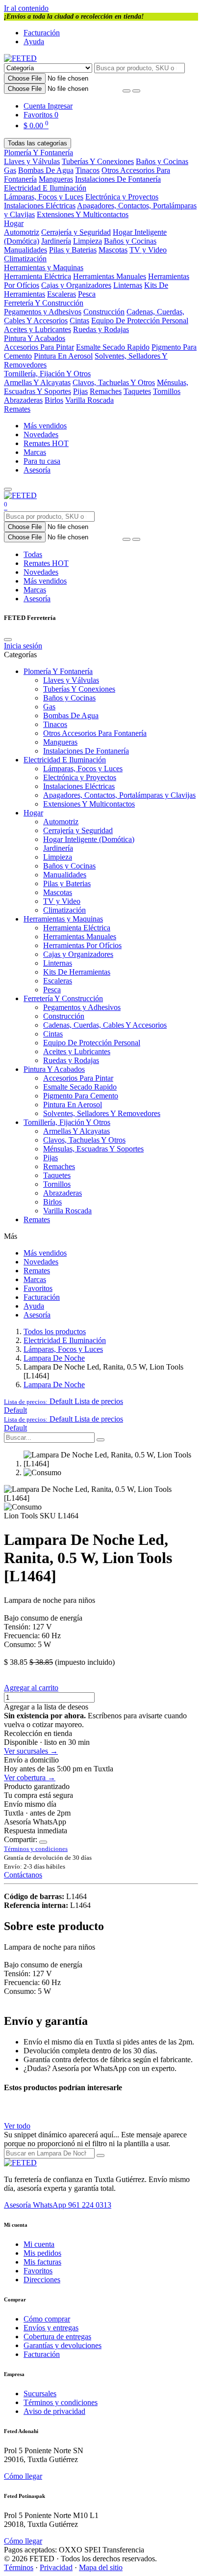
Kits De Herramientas (77, 972)
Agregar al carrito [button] (31, 1688)
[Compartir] (43, 1842)
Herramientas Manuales (110, 276)
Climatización (25, 259)
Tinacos (88, 170)
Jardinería (56, 241)
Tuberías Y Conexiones (98, 161)
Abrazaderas (23, 400)
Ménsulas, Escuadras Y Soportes (93, 1149)
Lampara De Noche (54, 1358)
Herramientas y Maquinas (44, 267)
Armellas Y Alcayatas (37, 382)
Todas (33, 554)
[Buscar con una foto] (126, 91)
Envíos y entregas (51, 2328)
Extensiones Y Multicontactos (83, 214)
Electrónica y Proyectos (122, 197)
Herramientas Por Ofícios (82, 945)
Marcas (35, 452)
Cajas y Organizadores (76, 285)
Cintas (79, 321)
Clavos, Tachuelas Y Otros (114, 382)
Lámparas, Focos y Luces (44, 197)
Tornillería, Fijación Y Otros (47, 374)
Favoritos (38, 1288)
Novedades (41, 434)
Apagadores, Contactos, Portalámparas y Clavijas (119, 795)
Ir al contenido (26, 8)
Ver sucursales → (31, 1751)
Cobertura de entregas (57, 2337)
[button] (63, 1401)
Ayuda (34, 42)
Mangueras (56, 179)
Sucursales (40, 2394)
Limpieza (88, 241)
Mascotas (113, 250)
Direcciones (42, 2280)
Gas (10, 170)
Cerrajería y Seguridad (76, 232)
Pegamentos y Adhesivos (43, 312)
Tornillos (167, 391)
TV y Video (148, 250)
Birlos (54, 400)
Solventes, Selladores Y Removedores (102, 1113)
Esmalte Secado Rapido (113, 347)
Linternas (128, 285)
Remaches (106, 391)
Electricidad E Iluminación (45, 188)
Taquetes (137, 391)
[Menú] (8, 489)
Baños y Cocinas (162, 161)
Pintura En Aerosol (63, 356)
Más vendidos (45, 426)
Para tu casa (42, 461)
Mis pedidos (42, 2253)
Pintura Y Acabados (35, 338)
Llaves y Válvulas (32, 161)
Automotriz (22, 232)
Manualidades (25, 250)
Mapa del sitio (101, 2567)
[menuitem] (15, 1410)
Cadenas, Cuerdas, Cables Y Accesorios (105, 1025)
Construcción (104, 312)
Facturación (42, 33)
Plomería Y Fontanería (38, 153)
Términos (19, 2567)
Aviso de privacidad (54, 2411)
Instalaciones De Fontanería (118, 179)
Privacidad (56, 2567)
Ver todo (17, 2126)
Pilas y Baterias (73, 250)
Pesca (87, 294)
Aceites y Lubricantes (38, 329)
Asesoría (37, 470)
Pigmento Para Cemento (81, 1096)
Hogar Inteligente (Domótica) (89, 839)
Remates (17, 409)
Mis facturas (42, 2262)
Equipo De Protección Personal (140, 321)
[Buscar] (136, 91)
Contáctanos (23, 1875)
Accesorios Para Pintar (39, 347)
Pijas (80, 391)
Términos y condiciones (61, 2402)
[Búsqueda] (101, 1440)
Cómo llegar (23, 2476)
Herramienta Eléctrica (38, 276)
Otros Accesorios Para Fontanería (95, 733)
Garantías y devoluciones (63, 2345)
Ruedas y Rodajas (101, 329)
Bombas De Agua (46, 170)
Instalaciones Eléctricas (40, 206)
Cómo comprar (47, 2319)
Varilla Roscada (89, 400)
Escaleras (62, 294)
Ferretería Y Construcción (44, 303)
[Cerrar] (8, 640)
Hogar (14, 223)
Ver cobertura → (30, 1778)
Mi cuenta (39, 2244)
